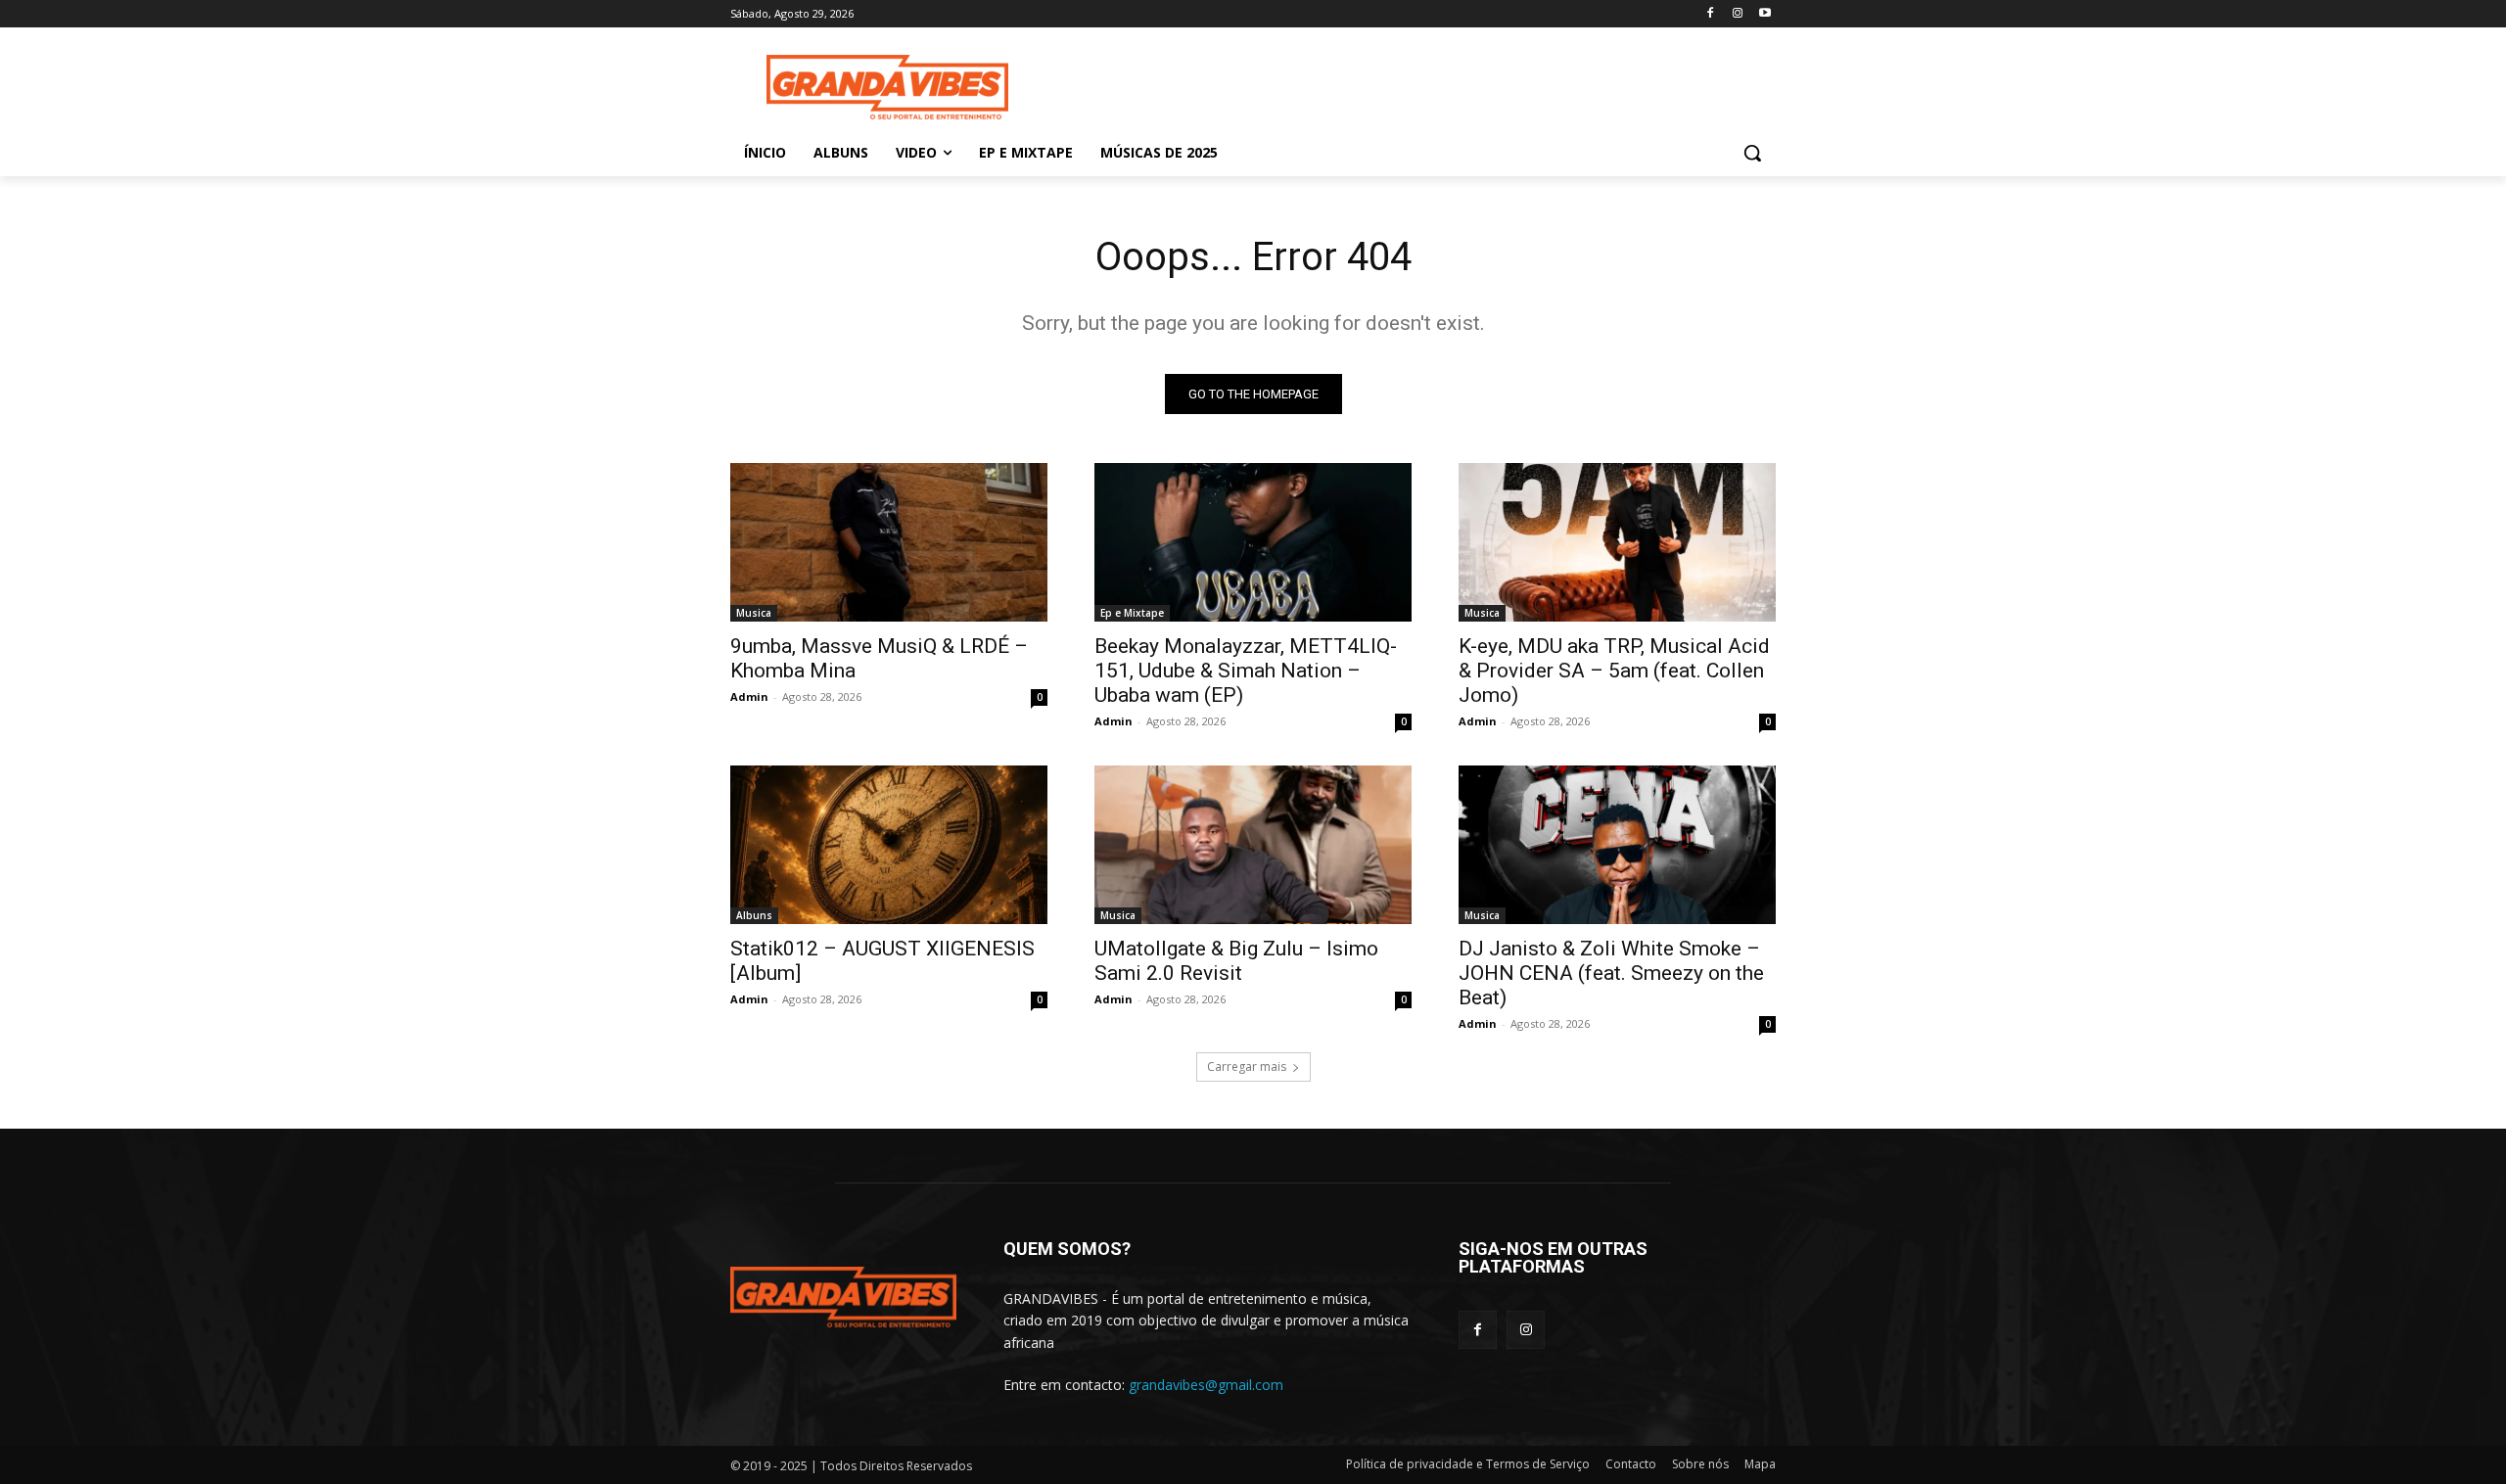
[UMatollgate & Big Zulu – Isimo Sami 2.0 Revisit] (1253, 845)
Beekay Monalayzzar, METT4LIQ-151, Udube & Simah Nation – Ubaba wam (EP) (1246, 671)
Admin (749, 696)
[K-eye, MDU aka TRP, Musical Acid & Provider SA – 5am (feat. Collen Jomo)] (1617, 542)
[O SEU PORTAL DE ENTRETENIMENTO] (887, 88)
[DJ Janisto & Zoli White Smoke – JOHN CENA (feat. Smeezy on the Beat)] (1617, 845)
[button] (1752, 153)
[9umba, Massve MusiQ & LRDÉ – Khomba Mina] (889, 542)
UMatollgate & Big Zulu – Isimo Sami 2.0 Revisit (1236, 961)
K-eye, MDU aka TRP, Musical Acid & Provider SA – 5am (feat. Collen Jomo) (1614, 671)
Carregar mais (1247, 1067)
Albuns (754, 915)
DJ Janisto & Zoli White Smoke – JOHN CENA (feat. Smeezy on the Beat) (1611, 973)
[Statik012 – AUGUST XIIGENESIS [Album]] (889, 845)
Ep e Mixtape (1132, 613)
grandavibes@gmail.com (1206, 1385)
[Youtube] (1764, 14)
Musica (754, 613)
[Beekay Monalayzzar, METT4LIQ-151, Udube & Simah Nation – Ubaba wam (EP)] (1253, 542)
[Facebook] (1711, 14)
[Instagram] (1737, 14)
